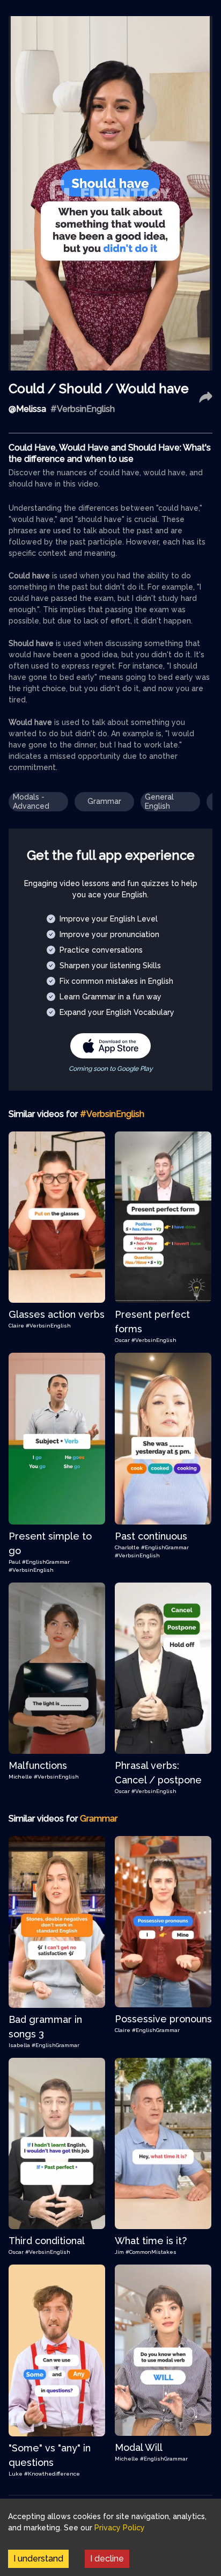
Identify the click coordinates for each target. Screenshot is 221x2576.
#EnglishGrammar (46, 1562)
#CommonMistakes (151, 2252)
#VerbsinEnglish (48, 1326)
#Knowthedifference (52, 2474)
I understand (38, 2559)
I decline (107, 2559)
